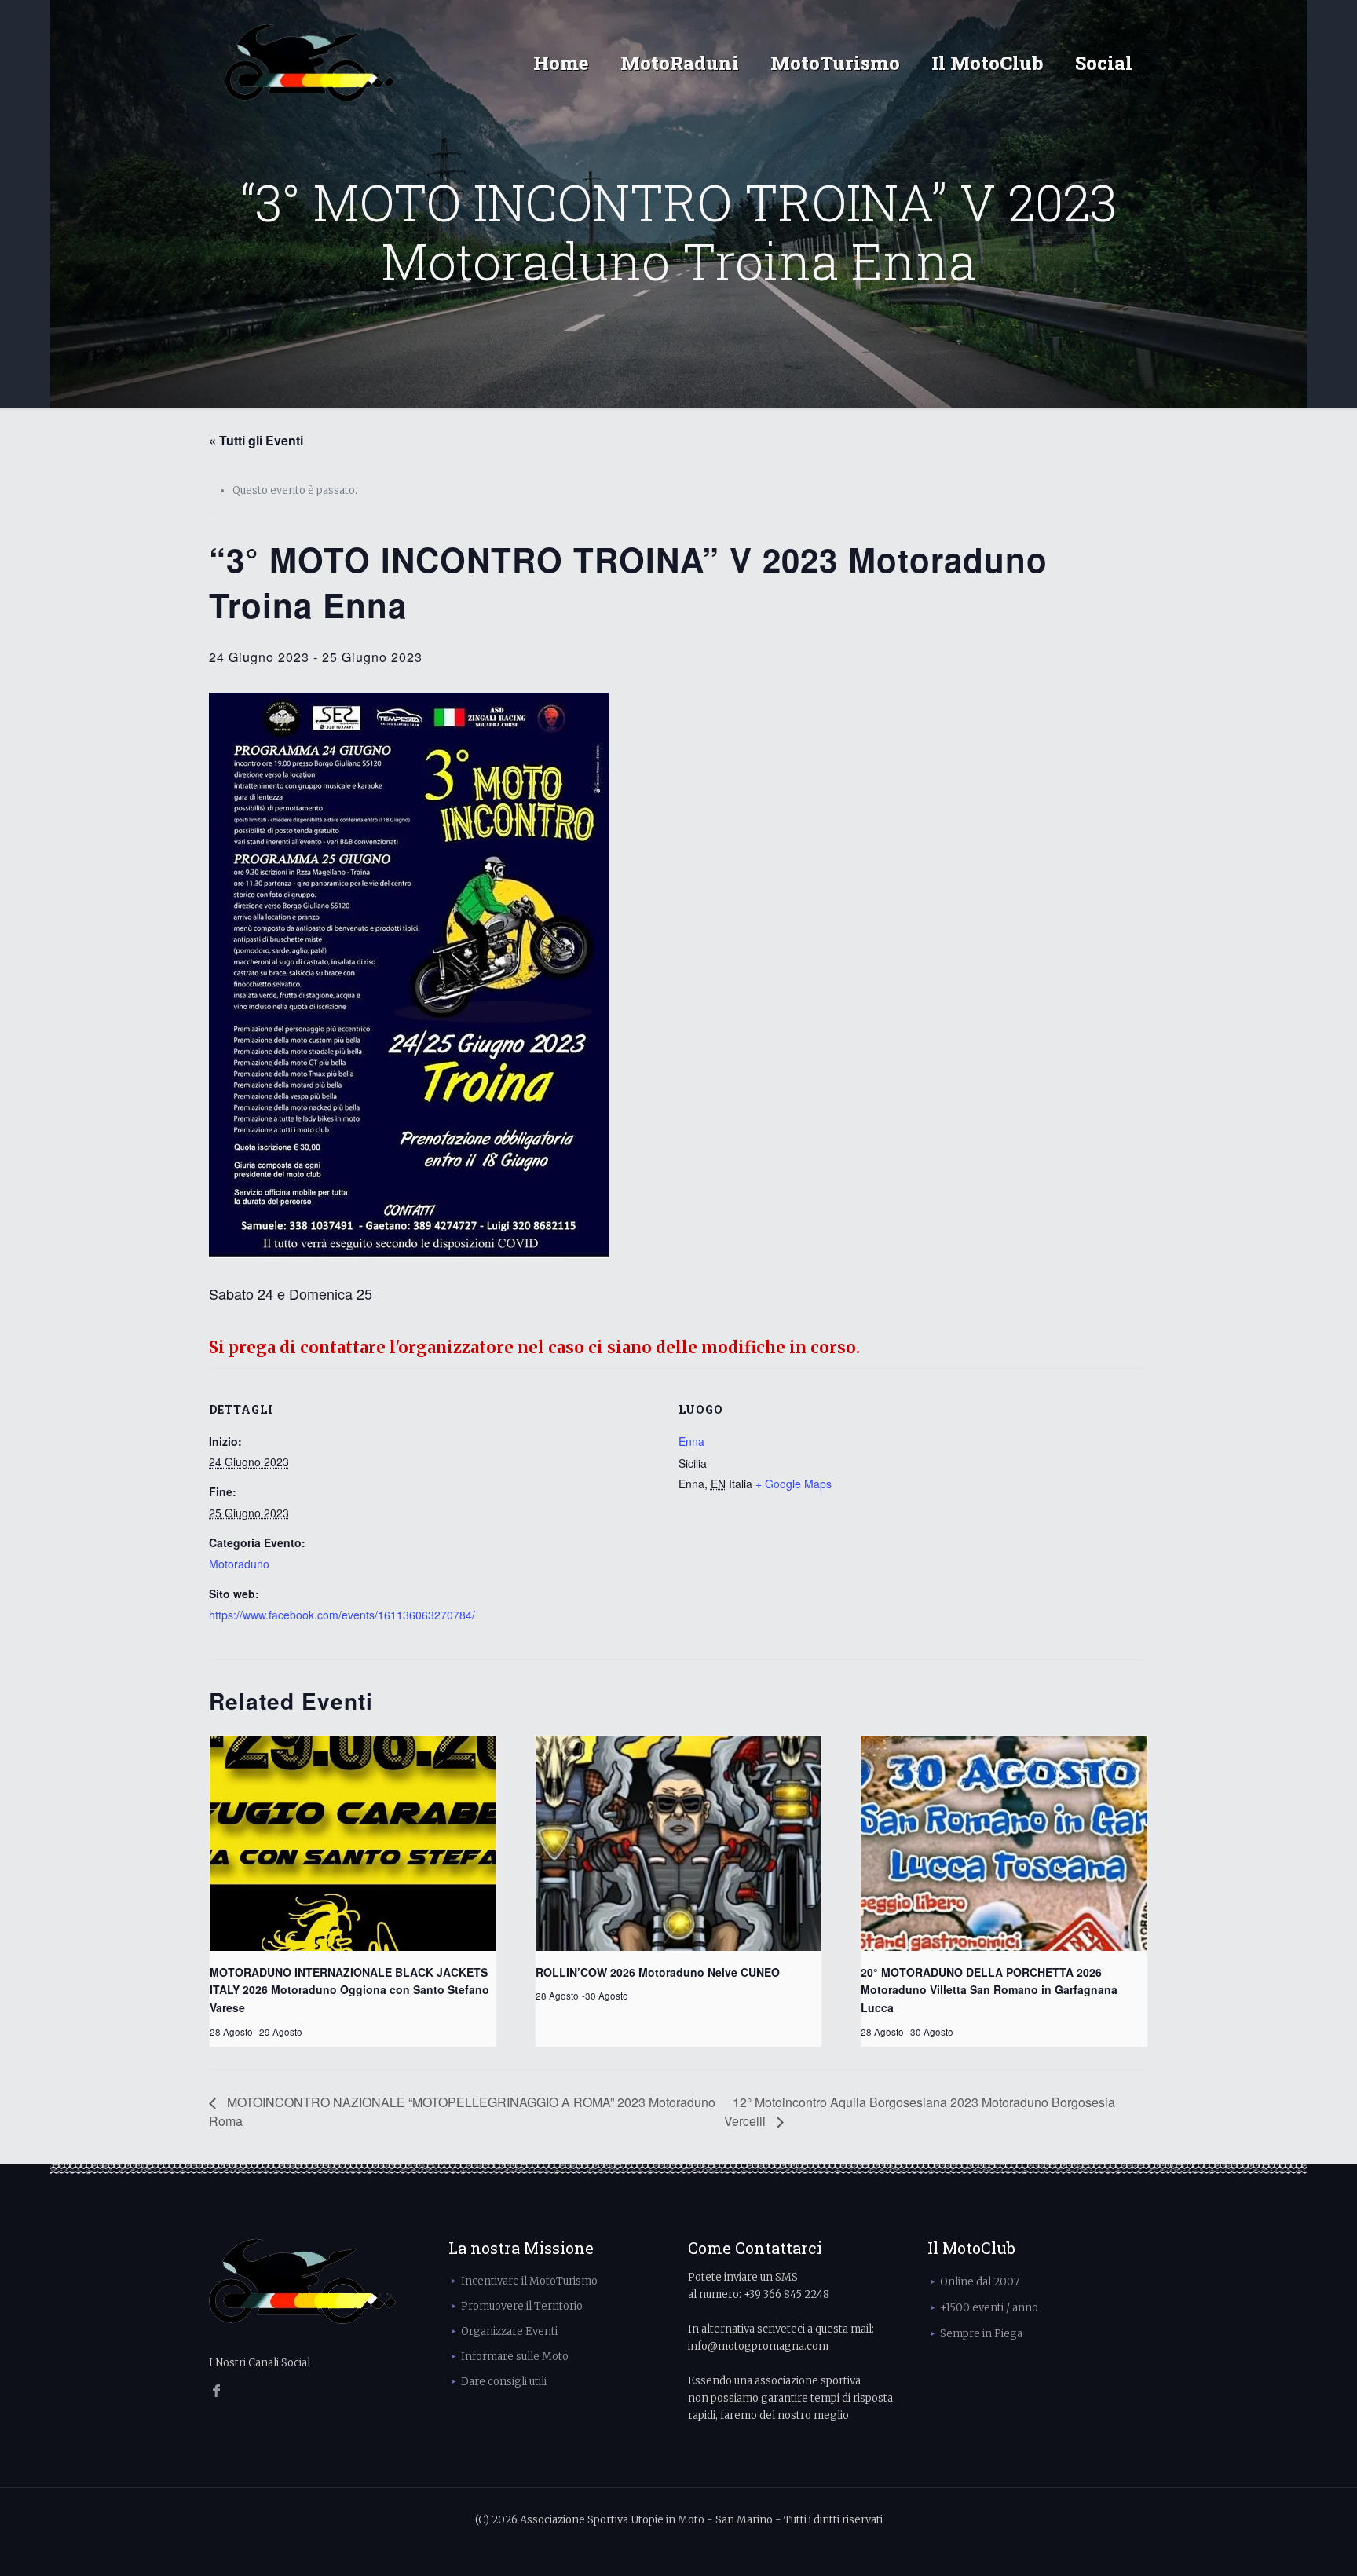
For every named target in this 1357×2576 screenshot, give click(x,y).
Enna (691, 1441)
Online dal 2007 (980, 2282)
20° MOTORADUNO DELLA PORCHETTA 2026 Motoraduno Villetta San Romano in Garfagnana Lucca (989, 1990)
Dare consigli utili (504, 2382)
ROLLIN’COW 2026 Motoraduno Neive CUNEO (658, 1972)
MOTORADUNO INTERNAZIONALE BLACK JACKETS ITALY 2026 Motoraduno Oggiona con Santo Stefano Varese (349, 1990)
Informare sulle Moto (515, 2356)
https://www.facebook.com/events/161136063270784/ (342, 1615)
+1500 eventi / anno (989, 2308)
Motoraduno (239, 1564)
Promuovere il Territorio (522, 2306)
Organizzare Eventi (509, 2331)
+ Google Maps (794, 1484)
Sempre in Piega (981, 2334)
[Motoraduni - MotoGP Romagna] (310, 63)
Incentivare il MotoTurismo (529, 2281)
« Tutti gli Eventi (256, 440)
